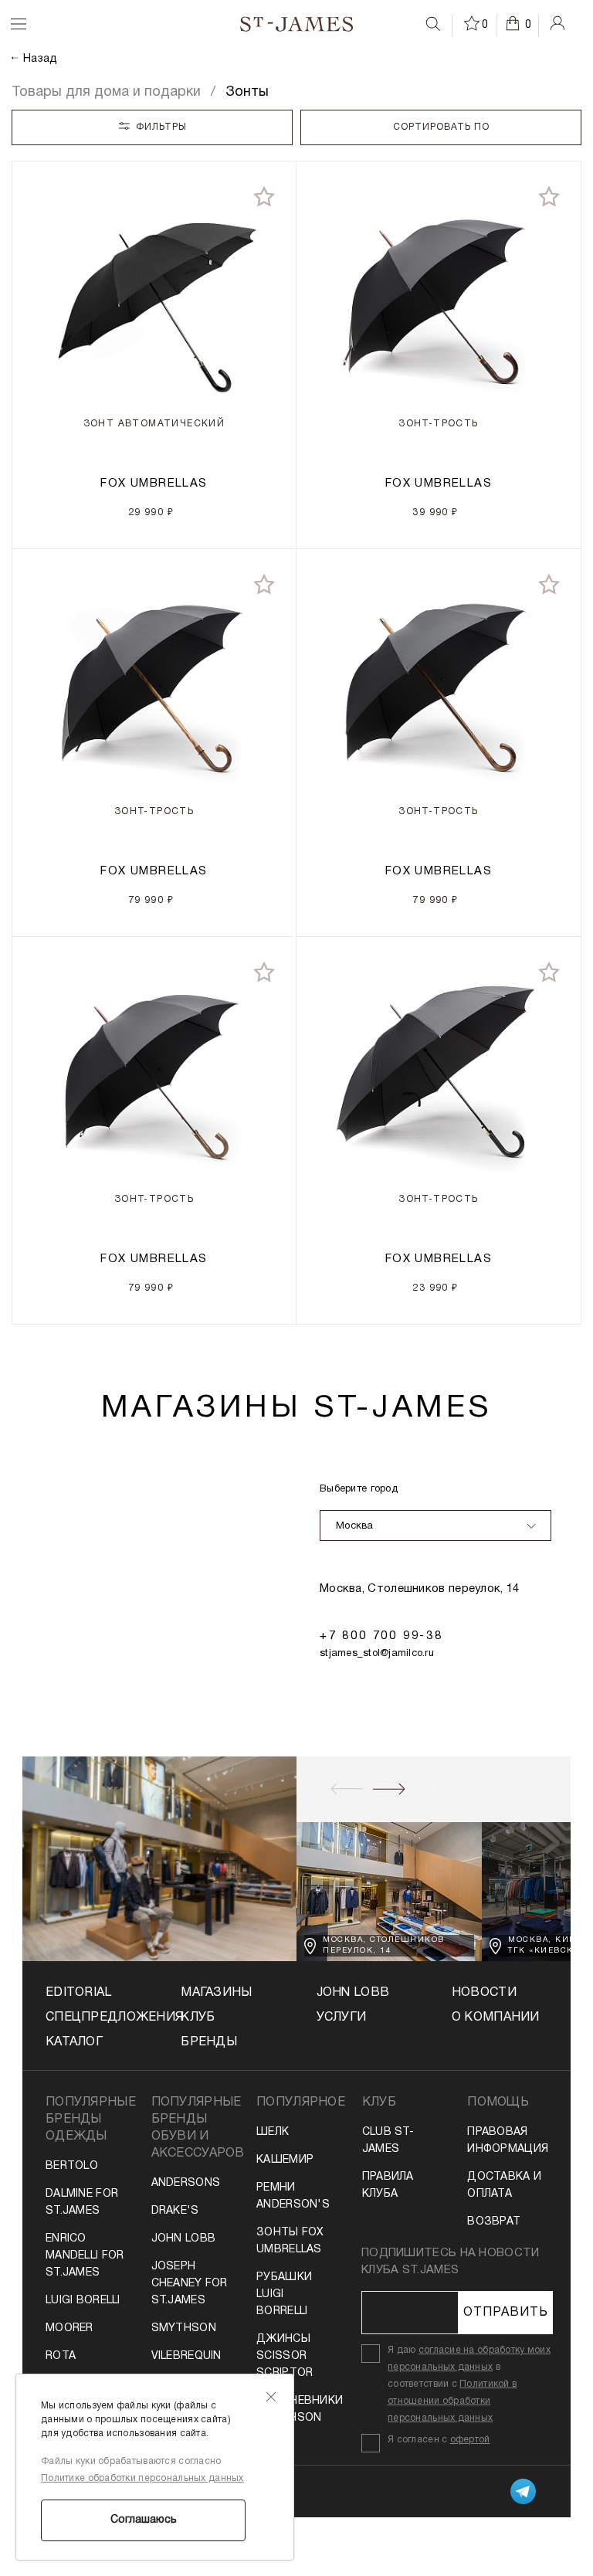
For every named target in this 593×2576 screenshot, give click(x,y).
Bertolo (72, 2166)
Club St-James (388, 2141)
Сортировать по (441, 127)
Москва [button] (355, 1526)
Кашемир (285, 2160)
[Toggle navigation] (8, 24)
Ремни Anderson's (293, 2196)
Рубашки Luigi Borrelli (284, 2294)
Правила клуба (388, 2186)
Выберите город (359, 1489)
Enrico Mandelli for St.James (85, 2256)
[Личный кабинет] (557, 23)
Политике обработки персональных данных (142, 2478)
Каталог (74, 2042)
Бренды (209, 2042)
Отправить (506, 2313)
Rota (61, 2356)
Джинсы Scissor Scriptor (285, 2356)
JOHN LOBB (353, 1993)
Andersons (186, 2183)
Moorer (69, 2328)
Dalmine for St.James (82, 2203)
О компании (496, 2018)
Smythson (184, 2328)
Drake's (175, 2211)
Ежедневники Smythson (296, 2410)
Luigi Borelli (83, 2301)
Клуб (198, 2018)
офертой (470, 2440)
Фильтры (161, 127)
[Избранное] (473, 23)
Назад (40, 59)
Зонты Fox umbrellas (290, 2241)
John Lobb (184, 2239)
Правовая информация (507, 2141)
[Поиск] (433, 24)
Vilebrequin (186, 2356)
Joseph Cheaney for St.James (190, 2284)
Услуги (342, 2018)
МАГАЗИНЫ (216, 1993)
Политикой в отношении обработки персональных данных (452, 2401)
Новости (484, 1993)
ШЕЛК (273, 2132)
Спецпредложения (93, 2018)
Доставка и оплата (504, 2186)
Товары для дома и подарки (106, 92)
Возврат (494, 2222)
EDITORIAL (79, 1993)
